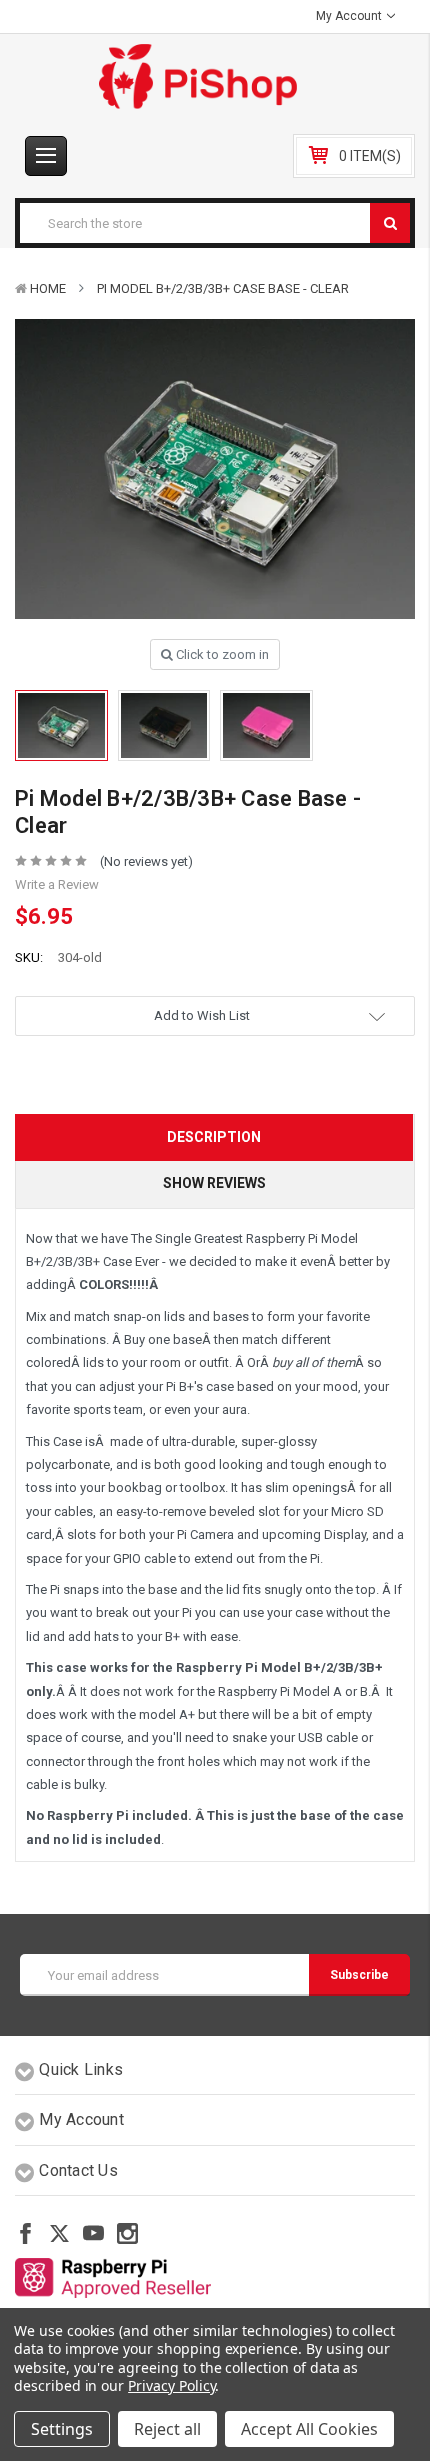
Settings (62, 2429)
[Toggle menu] (46, 156)
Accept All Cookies (309, 2429)
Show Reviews (214, 1183)
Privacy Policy (171, 2385)
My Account (350, 16)
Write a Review (57, 884)
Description (214, 1137)
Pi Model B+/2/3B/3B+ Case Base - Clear (223, 288)
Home (48, 288)
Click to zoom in (221, 654)
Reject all (167, 2429)
